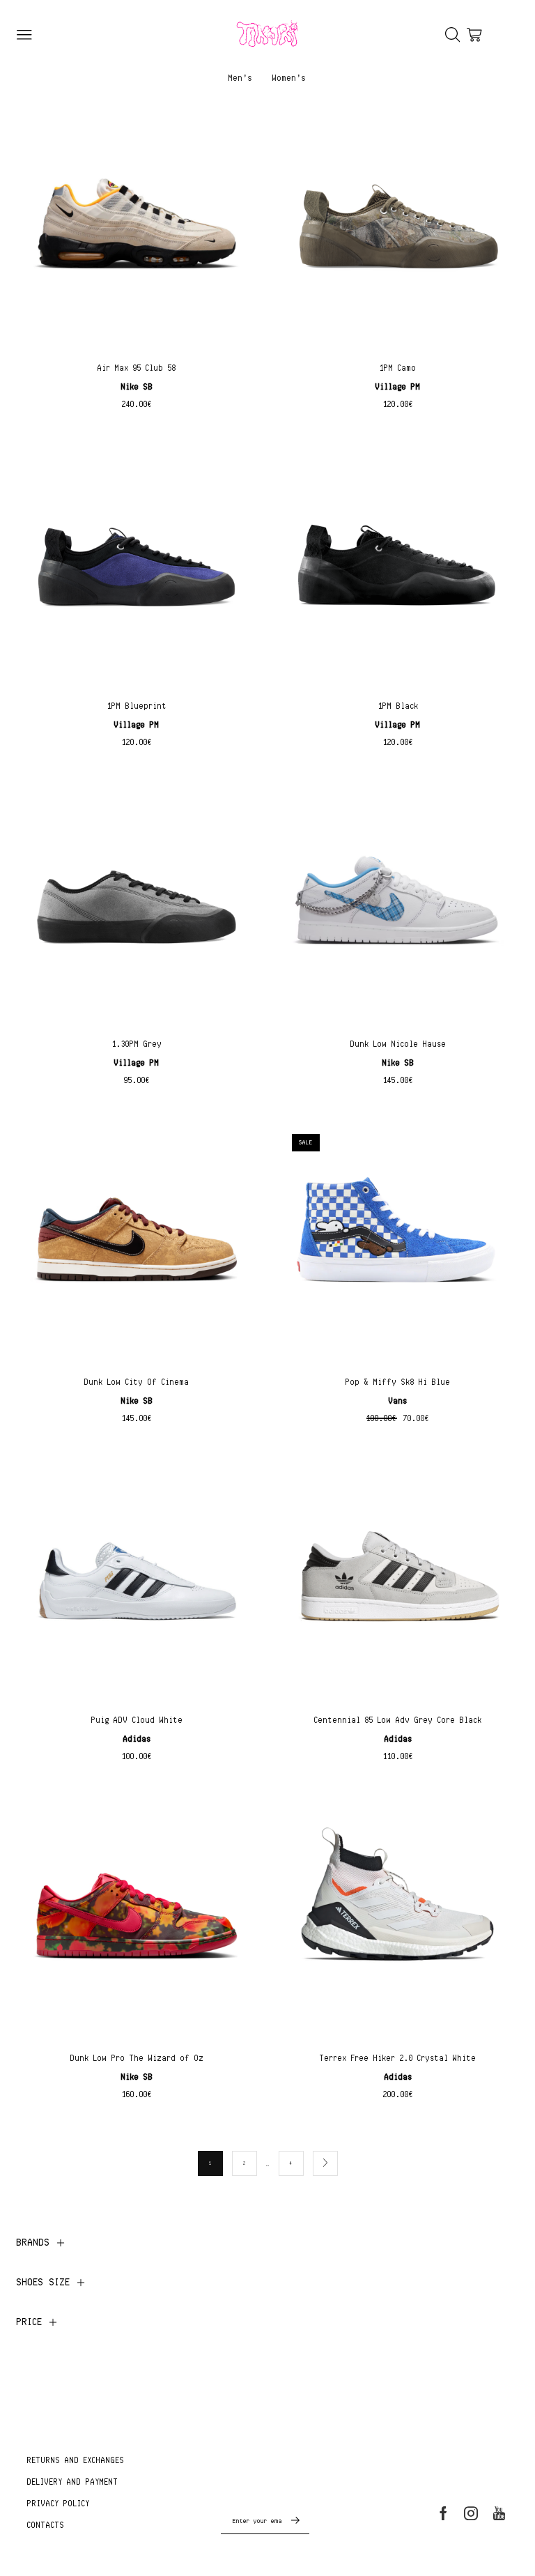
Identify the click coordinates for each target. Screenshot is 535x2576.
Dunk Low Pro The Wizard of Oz (137, 2058)
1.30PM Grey (137, 1044)
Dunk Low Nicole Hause (398, 1044)
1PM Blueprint (137, 706)
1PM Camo (398, 368)
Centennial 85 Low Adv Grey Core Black (398, 1720)
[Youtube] (499, 2513)
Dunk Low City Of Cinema (137, 1382)
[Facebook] (443, 2513)
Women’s (289, 77)
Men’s (241, 77)
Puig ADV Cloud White (137, 1720)
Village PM (398, 386)
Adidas (137, 1739)
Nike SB (137, 386)
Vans (398, 1401)
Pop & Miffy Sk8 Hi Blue (398, 1382)
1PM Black (398, 706)
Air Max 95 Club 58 (137, 368)
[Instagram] (471, 2513)
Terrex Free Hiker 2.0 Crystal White (398, 2058)
